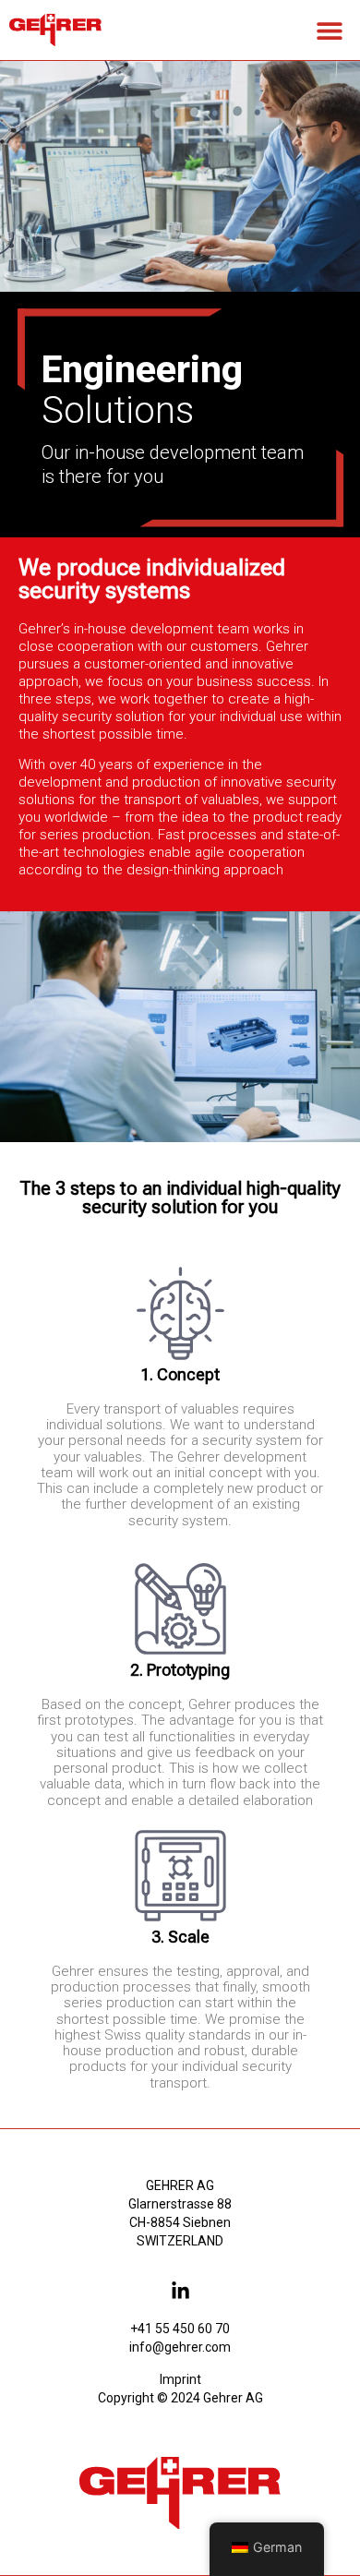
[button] (330, 30)
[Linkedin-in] (180, 2291)
